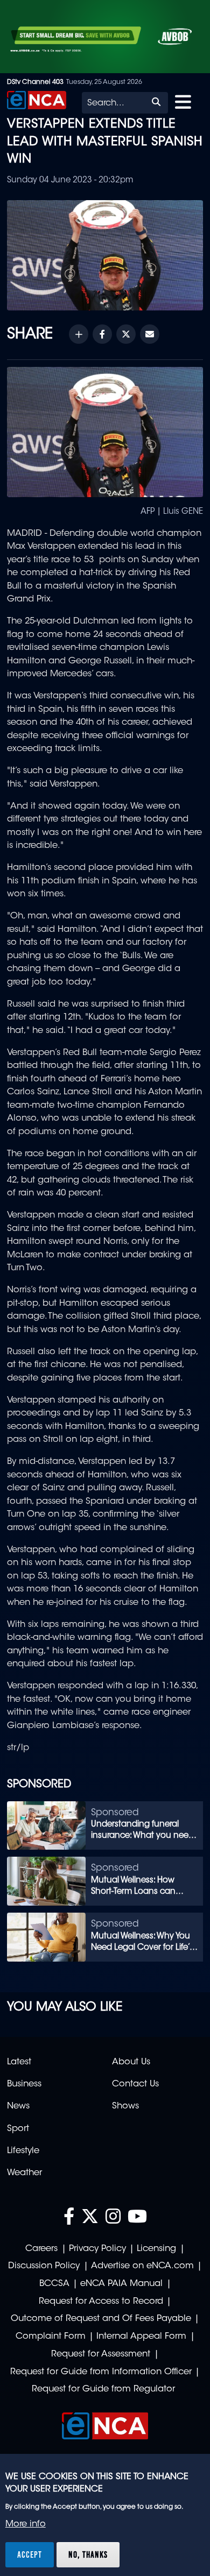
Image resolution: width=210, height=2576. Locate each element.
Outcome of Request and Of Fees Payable (101, 2319)
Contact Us (135, 2084)
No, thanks (88, 2554)
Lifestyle (23, 2151)
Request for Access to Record (101, 2302)
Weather (24, 2173)
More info (26, 2524)
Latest (19, 2062)
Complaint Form (51, 2337)
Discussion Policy (44, 2266)
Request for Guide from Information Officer (101, 2372)
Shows (125, 2106)
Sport (18, 2129)
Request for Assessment (101, 2354)
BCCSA (54, 2284)
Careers (41, 2249)
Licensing (156, 2249)
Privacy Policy (97, 2249)
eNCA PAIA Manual (121, 2284)
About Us (131, 2062)
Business (24, 2084)
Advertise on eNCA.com (142, 2266)
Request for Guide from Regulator (103, 2389)
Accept (30, 2554)
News (18, 2106)
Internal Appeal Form (141, 2337)
